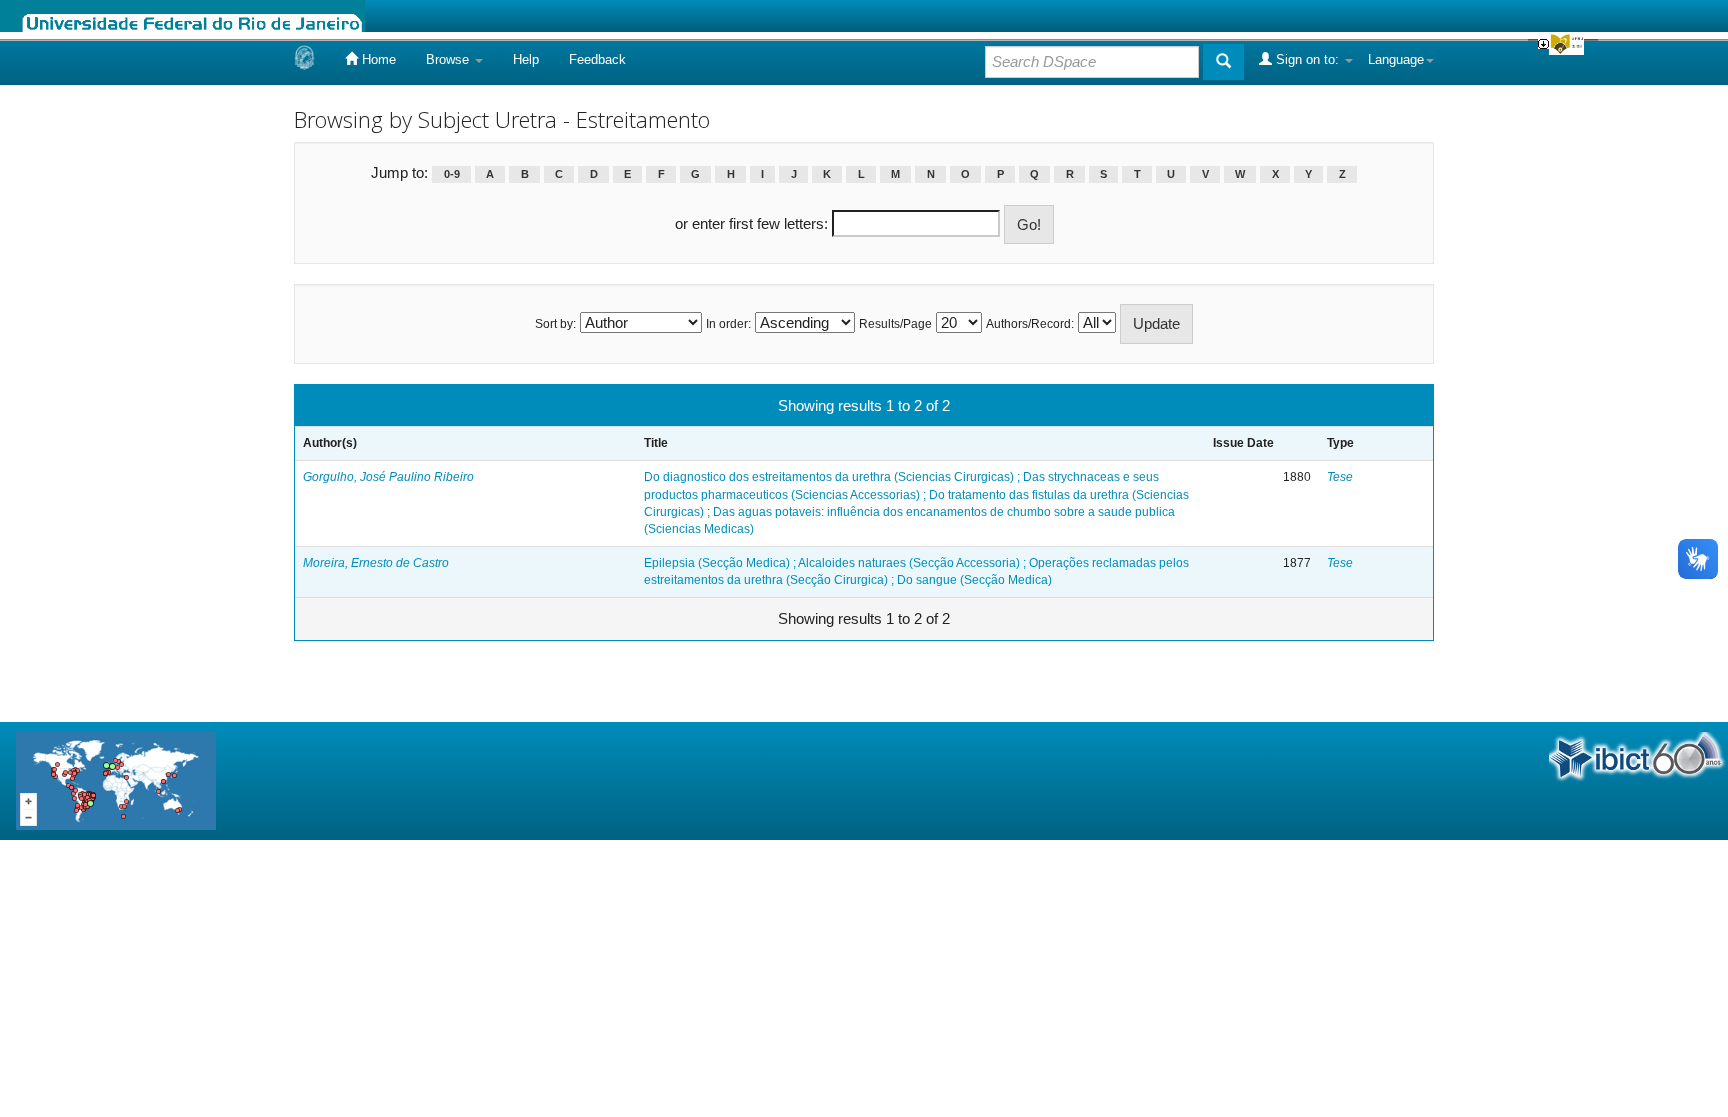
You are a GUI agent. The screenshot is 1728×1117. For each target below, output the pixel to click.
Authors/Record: (1030, 324)
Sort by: (555, 324)
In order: (728, 324)
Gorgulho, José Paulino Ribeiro (388, 477)
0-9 (452, 174)
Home (377, 59)
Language (1396, 59)
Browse (449, 59)
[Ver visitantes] (116, 779)
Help (526, 59)
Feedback (597, 59)
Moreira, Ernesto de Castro (376, 563)
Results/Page (895, 324)
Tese (1340, 477)
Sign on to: (1307, 59)
